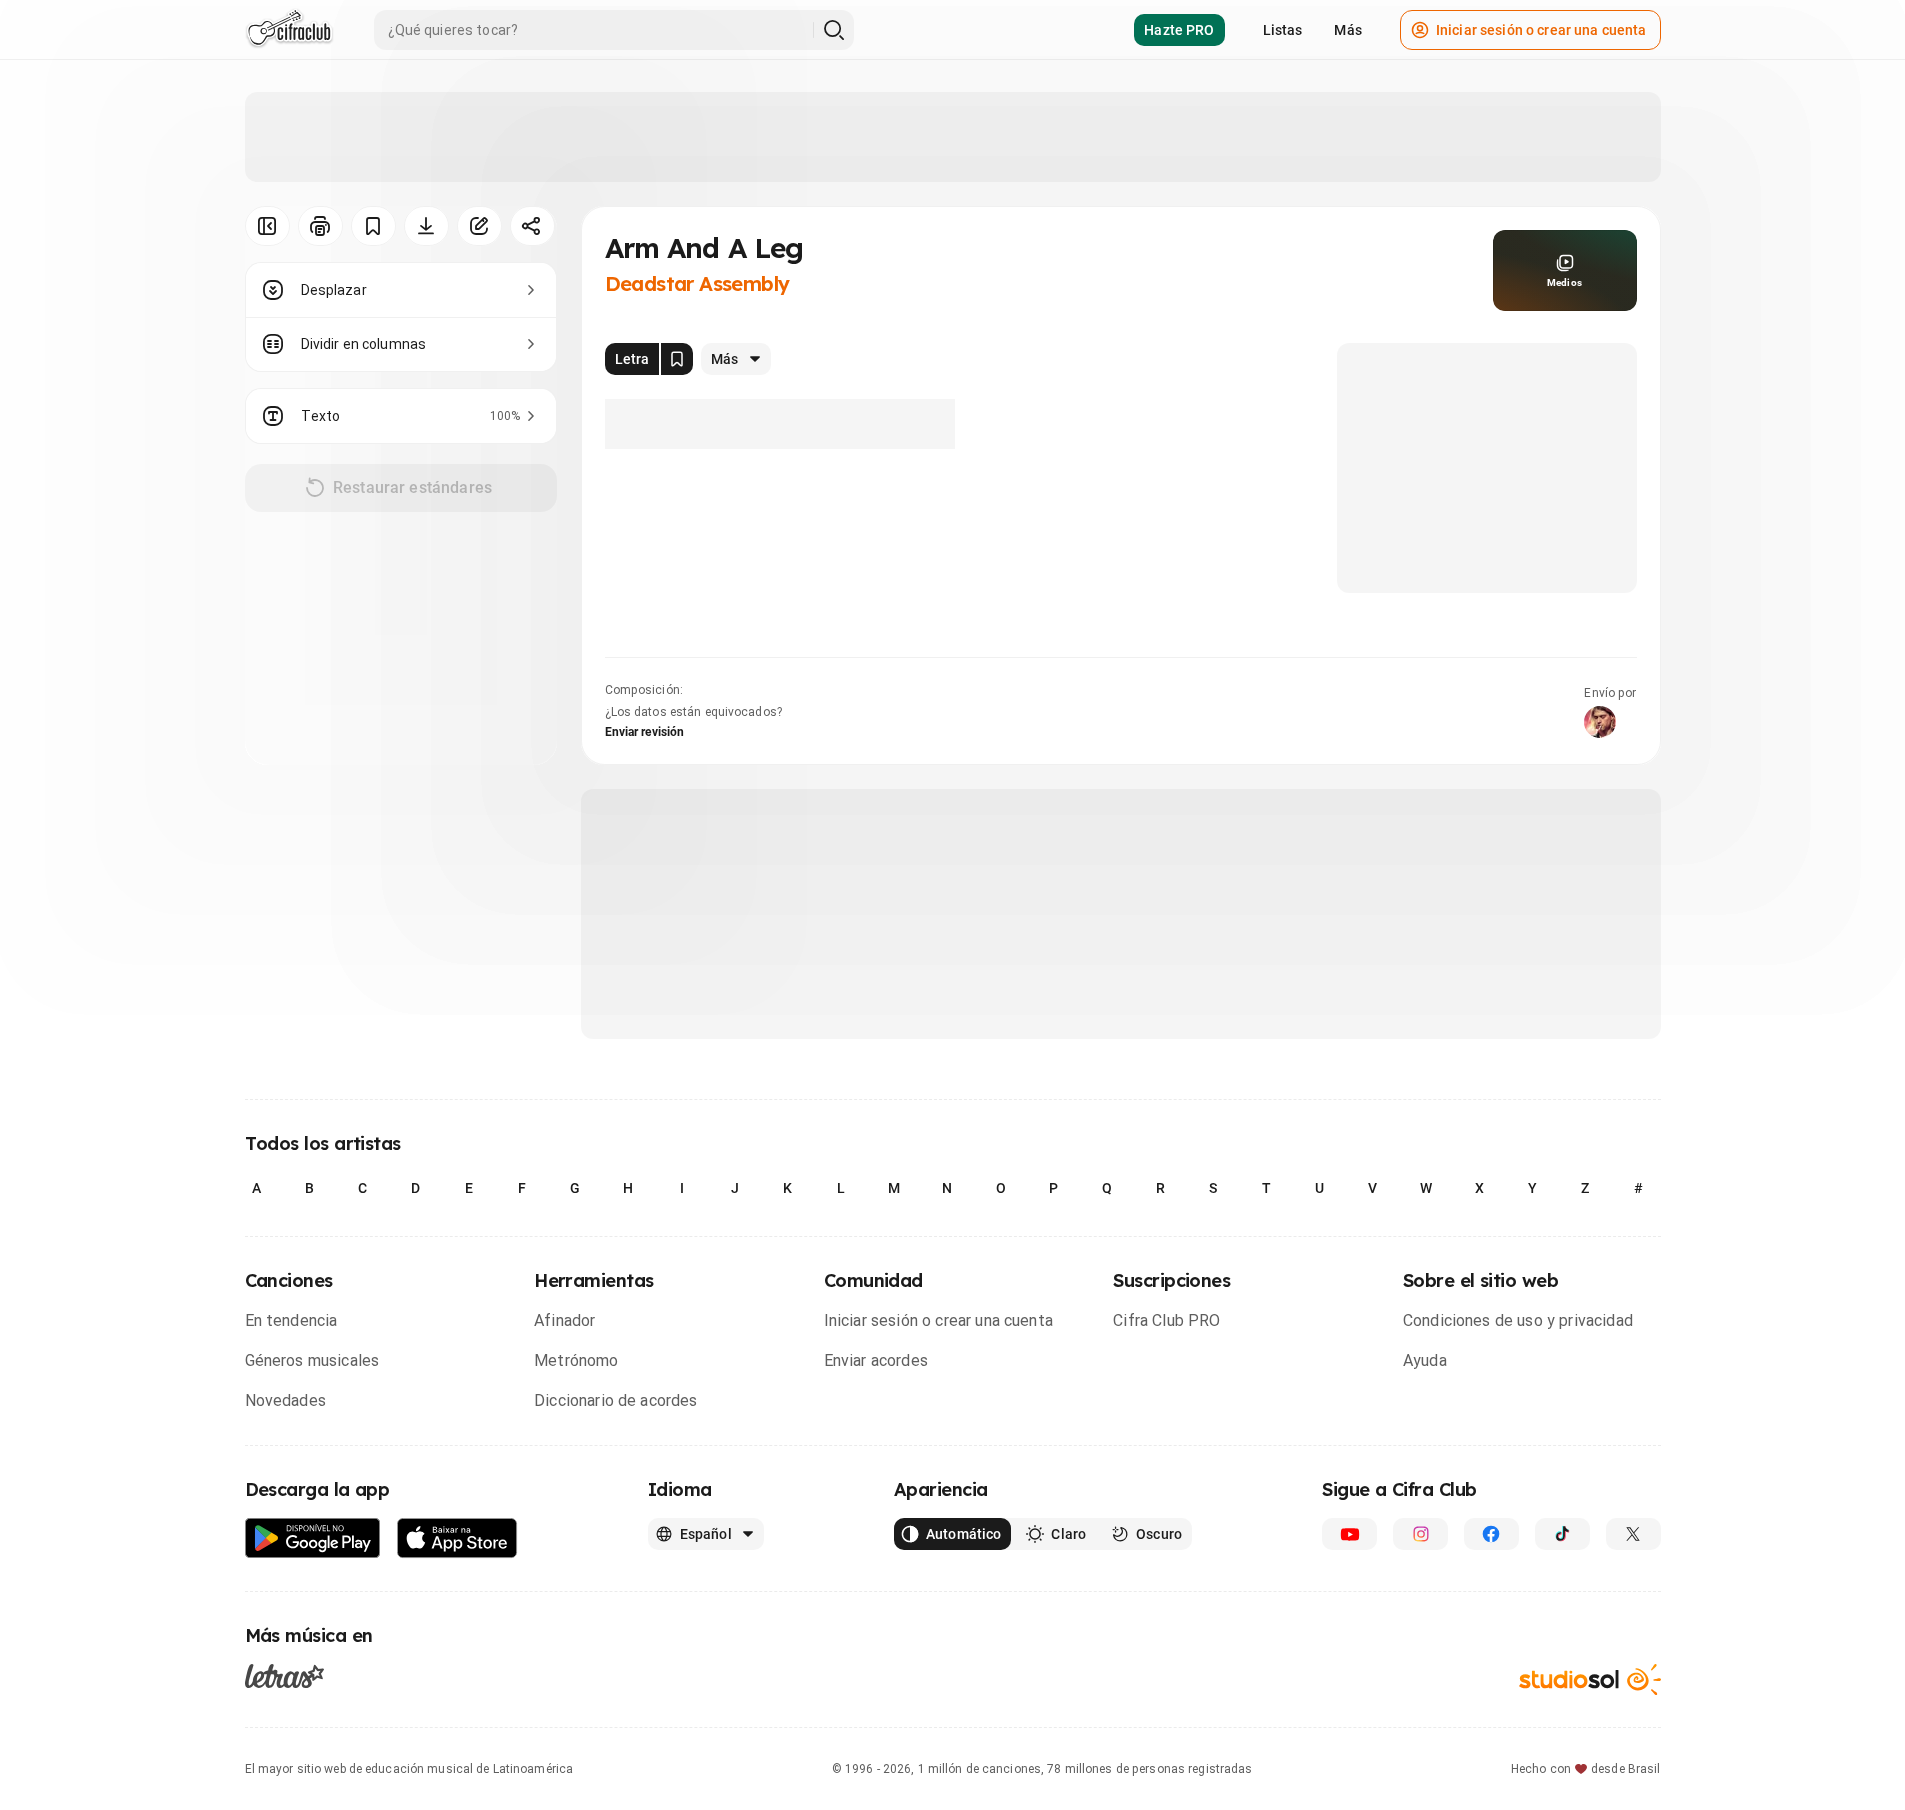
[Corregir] (479, 226)
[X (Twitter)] (1633, 1534)
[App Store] (457, 1538)
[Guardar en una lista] (373, 226)
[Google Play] (313, 1538)
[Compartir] (532, 226)
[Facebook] (1491, 1534)
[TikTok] (1562, 1534)
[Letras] (284, 1676)
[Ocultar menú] (267, 226)
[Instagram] (1420, 1534)
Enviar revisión (645, 732)
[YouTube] (1349, 1534)
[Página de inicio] (289, 30)
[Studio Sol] (1590, 1679)
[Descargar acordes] (426, 226)
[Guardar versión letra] (677, 359)
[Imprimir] (320, 226)
